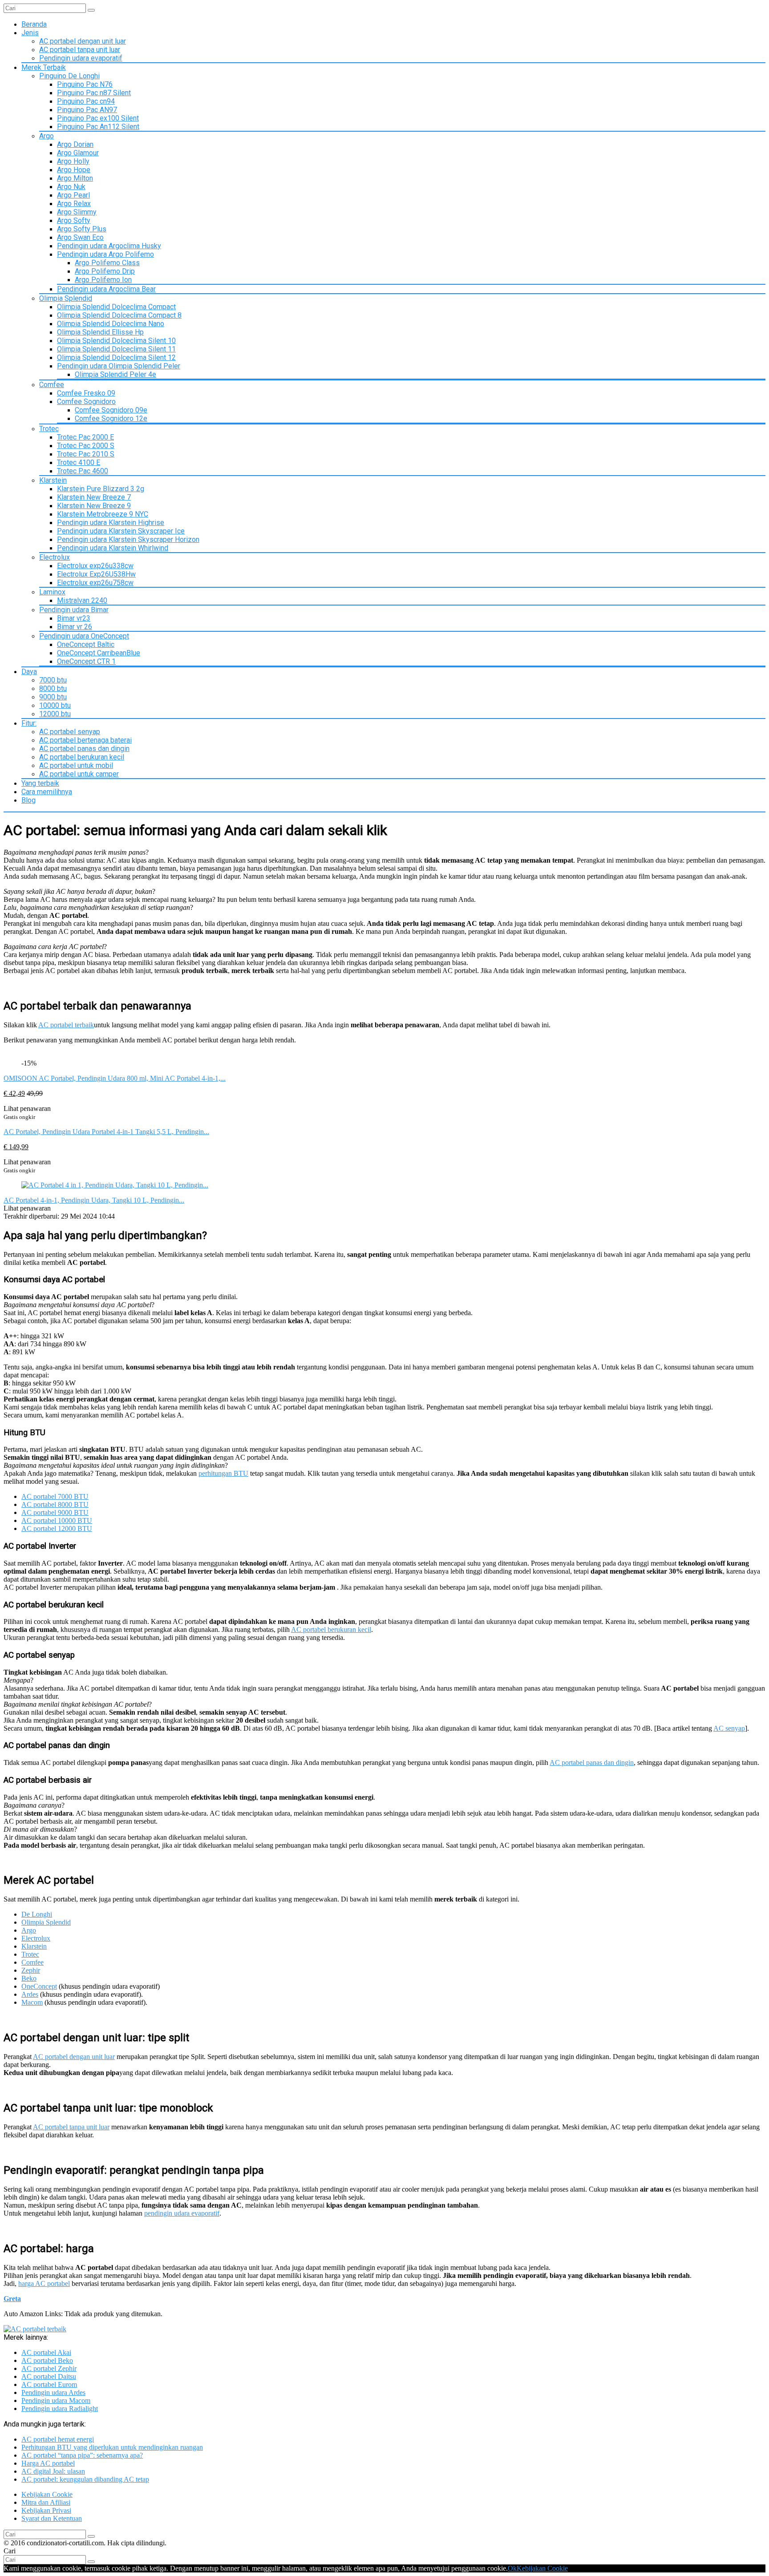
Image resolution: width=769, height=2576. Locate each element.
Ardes (30, 1994)
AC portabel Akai (46, 2352)
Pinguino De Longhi (69, 76)
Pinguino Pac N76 (85, 84)
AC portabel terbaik (66, 1025)
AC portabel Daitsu (49, 2376)
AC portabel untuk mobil (76, 765)
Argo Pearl (73, 195)
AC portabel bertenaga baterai (85, 740)
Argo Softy (74, 220)
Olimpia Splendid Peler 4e (115, 374)
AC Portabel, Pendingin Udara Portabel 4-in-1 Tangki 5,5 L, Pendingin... (106, 1132)
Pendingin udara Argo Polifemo (105, 254)
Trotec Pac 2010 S (86, 454)
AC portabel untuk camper (79, 774)
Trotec (49, 429)
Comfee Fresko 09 (86, 393)
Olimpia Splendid (66, 298)
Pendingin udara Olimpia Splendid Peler (119, 366)
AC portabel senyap (70, 732)
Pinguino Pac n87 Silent (94, 93)
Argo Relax (74, 204)
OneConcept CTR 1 (86, 661)
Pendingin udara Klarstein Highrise (111, 523)
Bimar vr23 (74, 618)
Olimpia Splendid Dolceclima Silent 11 (116, 349)
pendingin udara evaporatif (182, 2213)
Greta (12, 2299)
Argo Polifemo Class (107, 263)
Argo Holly (73, 161)
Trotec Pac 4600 (83, 471)
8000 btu (53, 688)
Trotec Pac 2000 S (86, 446)
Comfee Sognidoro (86, 402)
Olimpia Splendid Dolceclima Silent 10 (116, 341)
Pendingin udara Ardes (53, 2392)
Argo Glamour (78, 153)
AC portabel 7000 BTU (55, 1496)
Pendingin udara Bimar (74, 610)
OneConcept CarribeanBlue (99, 653)
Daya (29, 672)
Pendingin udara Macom (56, 2400)
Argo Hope (74, 170)
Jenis (30, 33)
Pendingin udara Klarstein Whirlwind (113, 548)
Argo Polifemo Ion (103, 280)
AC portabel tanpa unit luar (80, 50)
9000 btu (53, 697)
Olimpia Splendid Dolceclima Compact (116, 307)
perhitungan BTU (223, 1473)
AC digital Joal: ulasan (53, 2471)
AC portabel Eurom (49, 2384)
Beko (29, 1978)
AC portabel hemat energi (58, 2439)
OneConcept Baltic (86, 644)
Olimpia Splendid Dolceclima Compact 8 (119, 315)
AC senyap (729, 1728)
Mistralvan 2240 (82, 600)
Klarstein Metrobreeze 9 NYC (103, 514)
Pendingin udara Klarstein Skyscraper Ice (121, 531)
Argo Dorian (75, 144)
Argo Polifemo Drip (105, 271)
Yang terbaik (40, 783)
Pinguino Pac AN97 (87, 110)
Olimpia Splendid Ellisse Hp (100, 332)
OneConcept (39, 1986)
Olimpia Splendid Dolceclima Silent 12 (116, 357)
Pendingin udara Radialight (60, 2408)
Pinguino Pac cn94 (86, 101)
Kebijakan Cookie (47, 2494)
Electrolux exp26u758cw (95, 583)
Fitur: (29, 723)
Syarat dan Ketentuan (52, 2518)
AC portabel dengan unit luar (83, 41)
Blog (28, 800)
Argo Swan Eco (80, 237)
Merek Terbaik (44, 67)
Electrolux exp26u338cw (95, 566)
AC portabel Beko (47, 2360)
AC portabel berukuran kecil (82, 757)
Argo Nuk (71, 187)
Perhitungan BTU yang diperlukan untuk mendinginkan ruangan (112, 2447)
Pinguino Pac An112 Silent (98, 127)
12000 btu (55, 714)
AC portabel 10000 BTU (57, 1520)
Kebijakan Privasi (46, 2510)
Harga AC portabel (48, 2463)
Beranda (34, 24)
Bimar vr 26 (75, 627)
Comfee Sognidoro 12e (111, 418)
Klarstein (53, 480)
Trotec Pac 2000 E (85, 437)
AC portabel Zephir (49, 2368)
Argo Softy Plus (82, 229)
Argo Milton (75, 178)
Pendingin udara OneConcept (84, 636)
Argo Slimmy (77, 212)
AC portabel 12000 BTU (57, 1528)
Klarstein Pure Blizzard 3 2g (101, 489)
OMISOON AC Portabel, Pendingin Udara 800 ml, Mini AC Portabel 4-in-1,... (115, 1078)
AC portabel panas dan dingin (84, 749)
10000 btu (55, 705)
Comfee (52, 385)
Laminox (52, 592)
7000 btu (53, 680)
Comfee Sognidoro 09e (111, 410)
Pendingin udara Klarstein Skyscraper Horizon (128, 539)
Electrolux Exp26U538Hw (96, 574)
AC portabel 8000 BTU (55, 1504)
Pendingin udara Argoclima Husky (109, 246)
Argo (47, 136)
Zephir (31, 1970)
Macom (32, 2002)
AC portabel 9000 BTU (55, 1512)
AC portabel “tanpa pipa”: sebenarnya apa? (82, 2455)
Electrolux (55, 557)
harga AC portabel (44, 2283)
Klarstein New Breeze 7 (94, 497)
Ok (512, 2568)
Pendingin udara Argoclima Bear (106, 289)
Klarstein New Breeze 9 (94, 506)
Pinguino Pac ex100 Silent (98, 118)
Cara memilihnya (47, 792)
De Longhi (37, 1914)
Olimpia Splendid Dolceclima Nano (111, 324)
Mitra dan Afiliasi (46, 2502)
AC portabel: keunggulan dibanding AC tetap (85, 2479)
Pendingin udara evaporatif (81, 58)
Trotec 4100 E (79, 462)
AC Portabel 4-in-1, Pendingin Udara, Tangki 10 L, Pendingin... (94, 1200)
